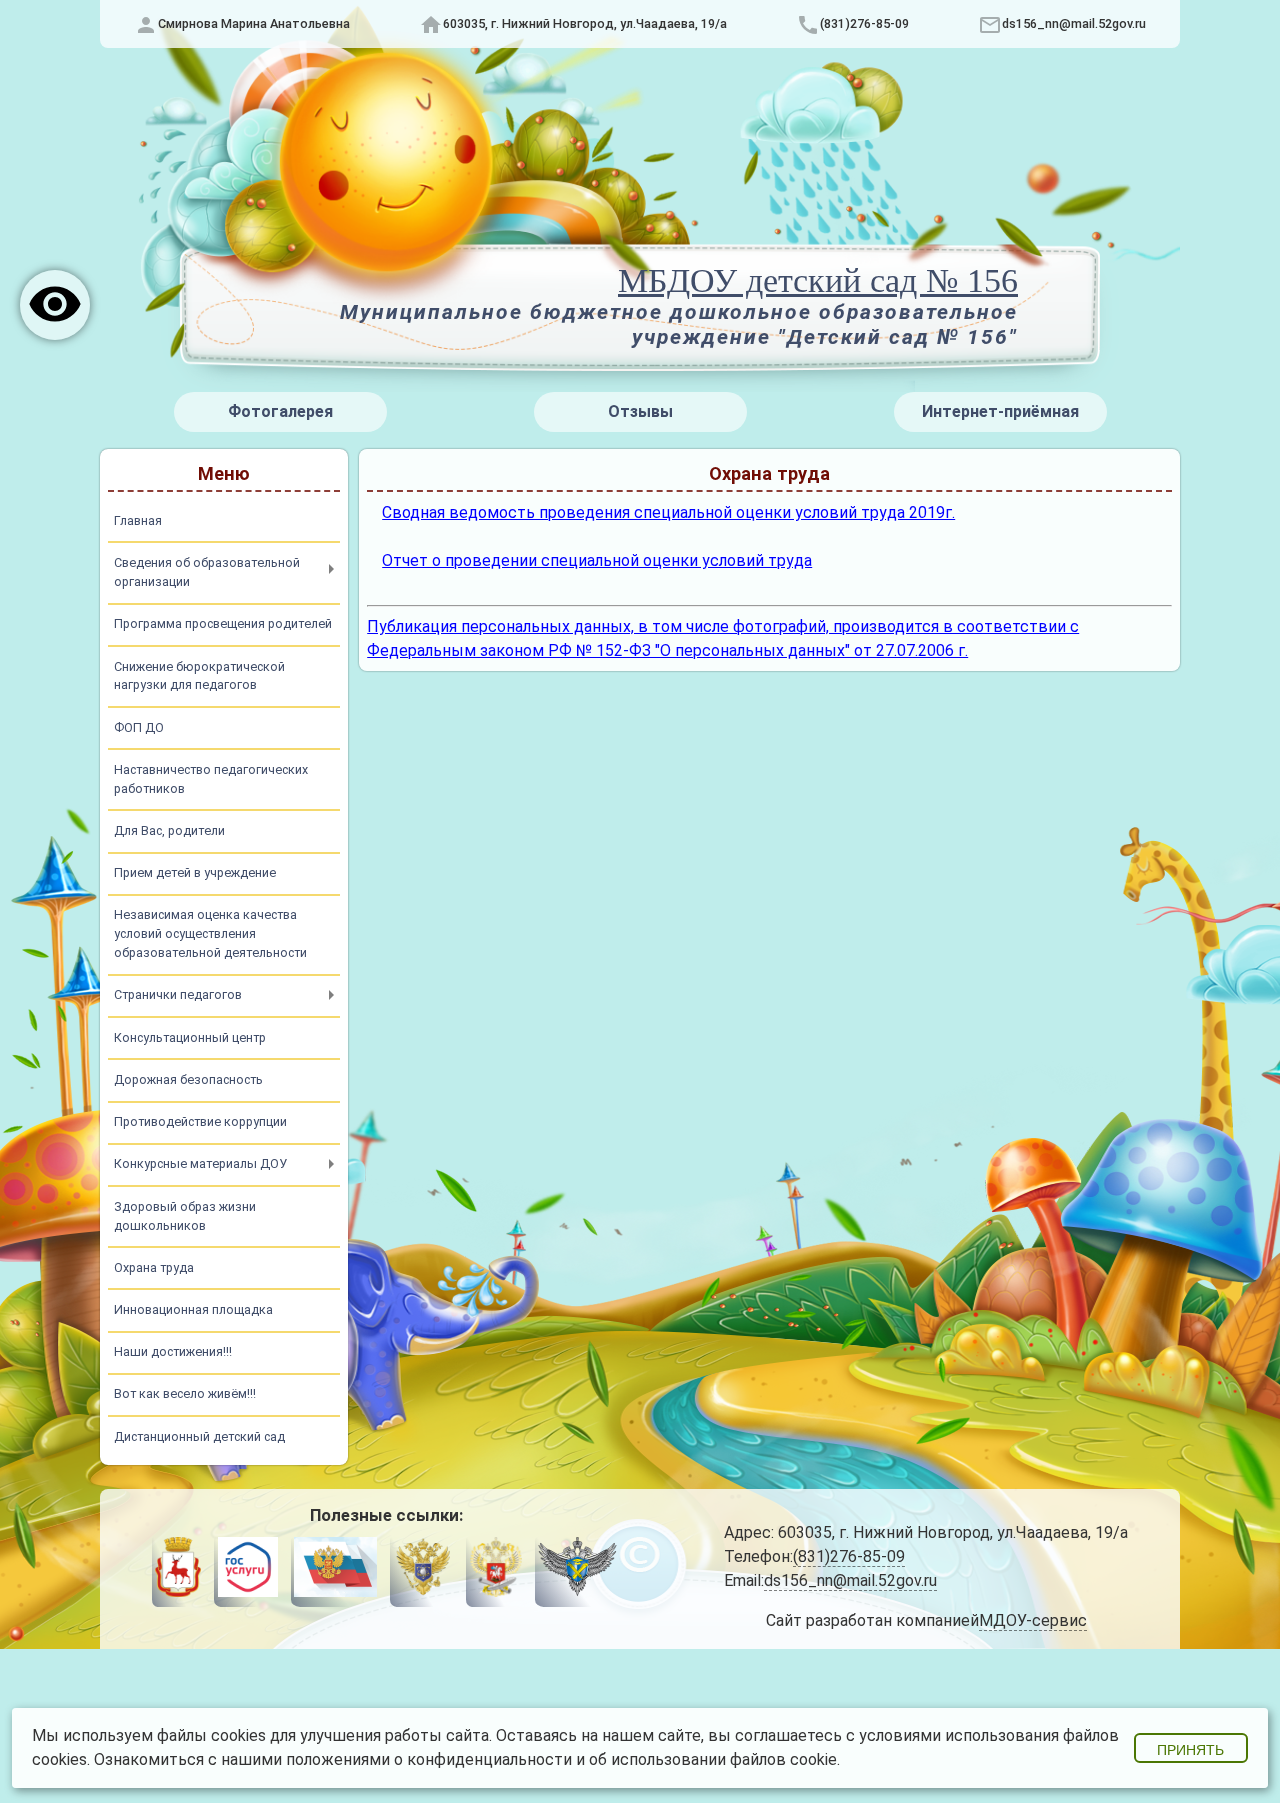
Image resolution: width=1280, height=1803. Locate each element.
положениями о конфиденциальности (429, 1759)
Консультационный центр (190, 1037)
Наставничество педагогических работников (211, 779)
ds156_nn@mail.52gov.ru (1074, 23)
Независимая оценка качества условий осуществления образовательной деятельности (210, 933)
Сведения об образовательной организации (207, 572)
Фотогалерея (280, 411)
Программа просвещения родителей (223, 623)
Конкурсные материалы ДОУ (200, 1163)
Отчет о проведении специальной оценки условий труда (597, 560)
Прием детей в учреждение (195, 872)
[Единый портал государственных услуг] (247, 1570)
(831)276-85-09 (864, 23)
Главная (138, 520)
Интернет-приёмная (1000, 411)
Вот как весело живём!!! (185, 1393)
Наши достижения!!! (173, 1351)
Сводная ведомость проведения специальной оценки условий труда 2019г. (668, 512)
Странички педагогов (178, 994)
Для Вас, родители (169, 830)
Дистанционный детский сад (199, 1436)
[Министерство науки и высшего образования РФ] (423, 1570)
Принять (1190, 1750)
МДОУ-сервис (1033, 1620)
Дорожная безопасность (188, 1079)
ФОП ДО (139, 727)
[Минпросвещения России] (495, 1570)
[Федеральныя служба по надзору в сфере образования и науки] (577, 1570)
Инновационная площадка (193, 1309)
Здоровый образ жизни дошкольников (185, 1216)
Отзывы (640, 411)
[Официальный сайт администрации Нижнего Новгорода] (178, 1570)
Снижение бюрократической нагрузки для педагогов (199, 676)
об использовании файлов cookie (713, 1759)
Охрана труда (154, 1267)
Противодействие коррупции (200, 1121)
